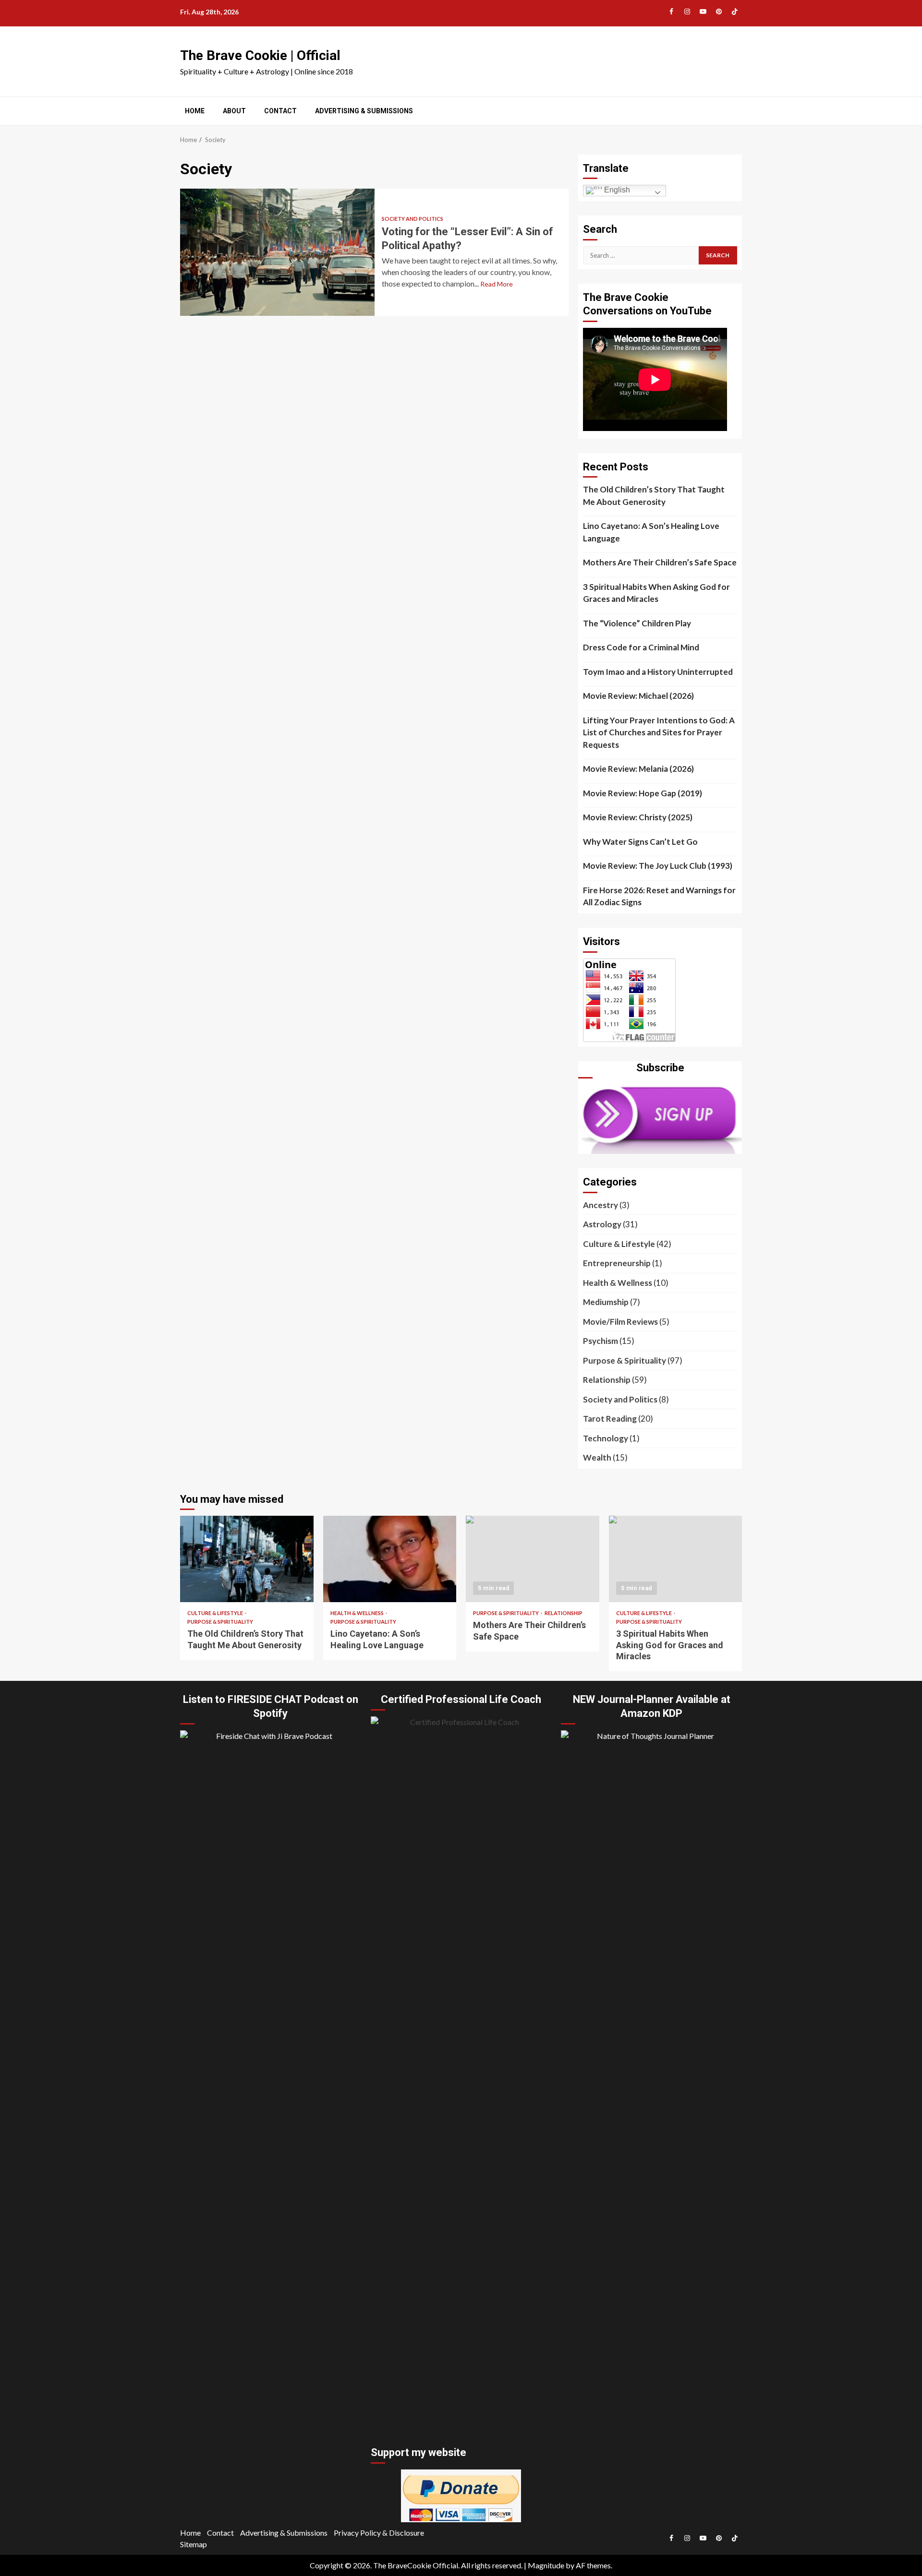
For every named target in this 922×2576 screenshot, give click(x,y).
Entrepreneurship (617, 1263)
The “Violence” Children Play (637, 623)
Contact (280, 111)
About (234, 111)
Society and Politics (412, 219)
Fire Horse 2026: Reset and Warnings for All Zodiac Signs (659, 896)
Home (195, 111)
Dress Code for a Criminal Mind (641, 647)
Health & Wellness (618, 1283)
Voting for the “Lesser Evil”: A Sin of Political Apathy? (277, 252)
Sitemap (194, 2544)
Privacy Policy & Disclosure (379, 2533)
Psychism (601, 1341)
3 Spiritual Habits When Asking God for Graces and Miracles (656, 593)
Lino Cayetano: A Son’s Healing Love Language (651, 532)
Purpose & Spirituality (625, 1360)
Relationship (607, 1380)
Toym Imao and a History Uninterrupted (658, 672)
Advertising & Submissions (364, 111)
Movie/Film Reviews (620, 1322)
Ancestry (601, 1205)
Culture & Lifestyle (619, 1244)
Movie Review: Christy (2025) (638, 817)
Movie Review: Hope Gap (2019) (643, 793)
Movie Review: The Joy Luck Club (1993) (658, 866)
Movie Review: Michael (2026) (638, 696)
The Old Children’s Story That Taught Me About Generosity (654, 496)
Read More (497, 284)
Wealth (597, 1457)
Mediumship (606, 1302)
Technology (606, 1438)
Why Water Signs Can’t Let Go (640, 842)
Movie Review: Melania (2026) (638, 769)
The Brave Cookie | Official (260, 55)
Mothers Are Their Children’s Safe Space (660, 562)
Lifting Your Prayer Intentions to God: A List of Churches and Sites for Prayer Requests (659, 732)
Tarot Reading (610, 1419)
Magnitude (546, 2565)
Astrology (602, 1224)
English (616, 190)
